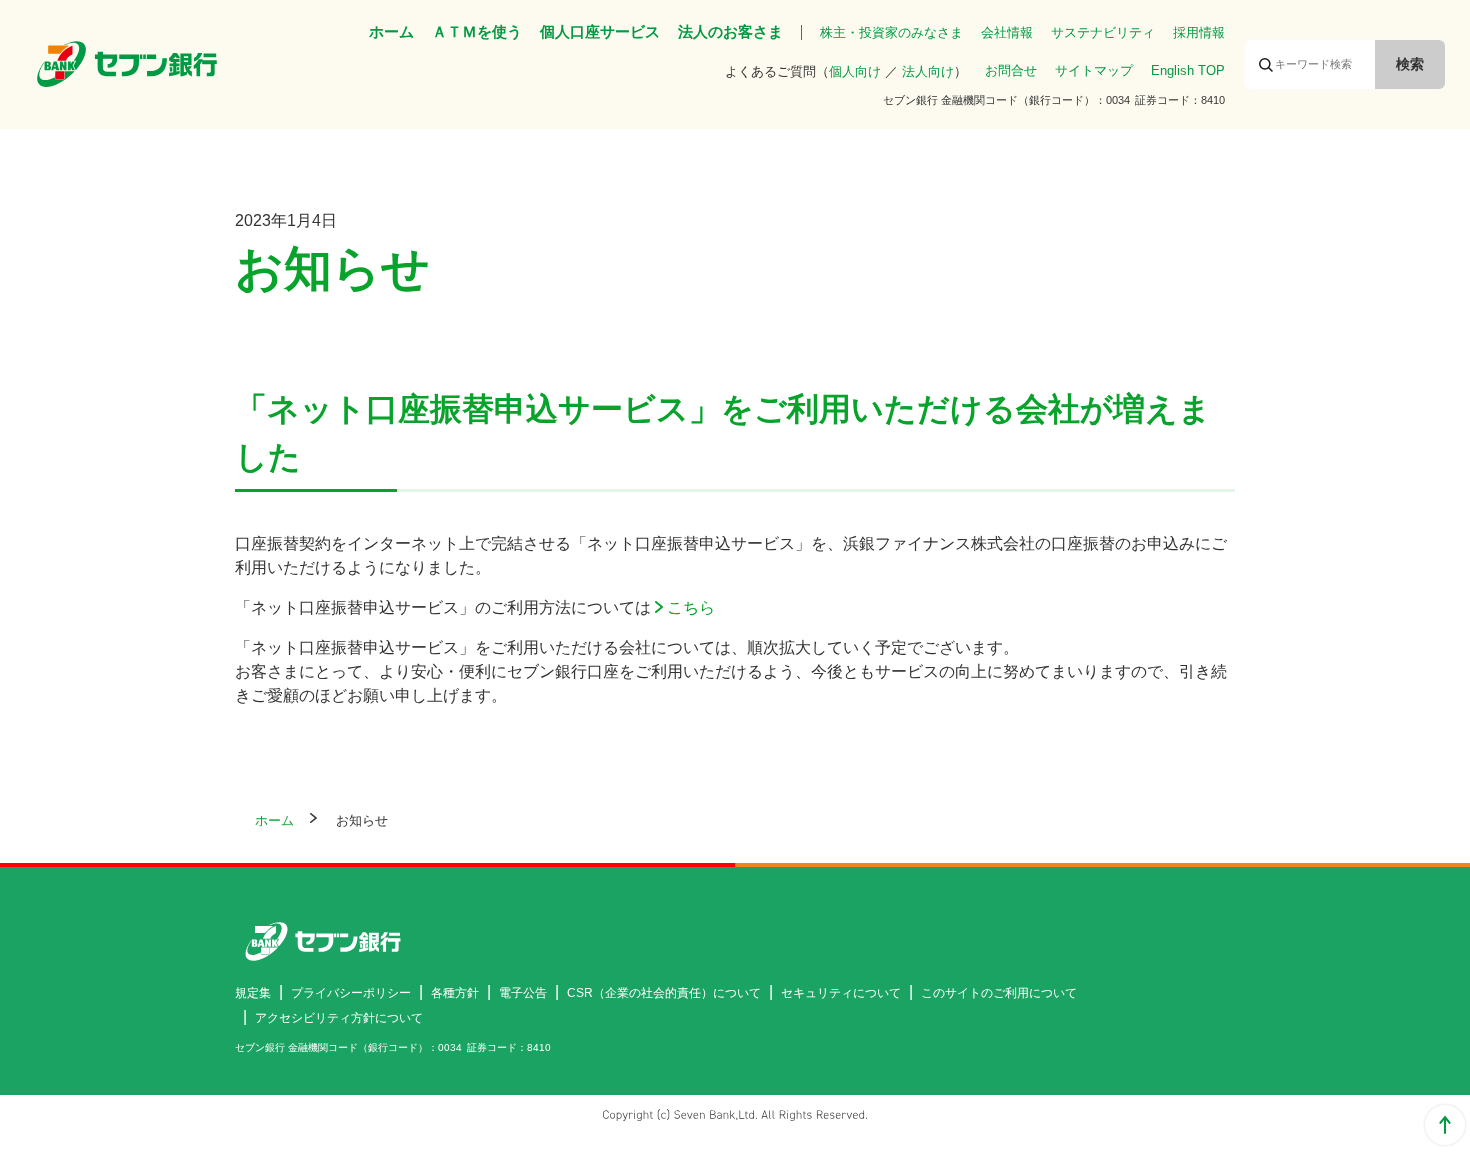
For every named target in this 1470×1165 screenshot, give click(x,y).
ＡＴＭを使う (477, 31)
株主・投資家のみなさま (891, 32)
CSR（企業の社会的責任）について (664, 993)
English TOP (1188, 70)
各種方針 (455, 993)
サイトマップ (1094, 70)
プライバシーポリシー (351, 993)
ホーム (391, 31)
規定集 (253, 993)
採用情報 (1199, 32)
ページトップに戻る (1445, 1125)
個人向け (855, 71)
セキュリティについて (841, 993)
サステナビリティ (1103, 32)
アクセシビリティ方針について (339, 1018)
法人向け (928, 71)
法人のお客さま (730, 31)
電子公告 (523, 993)
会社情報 (1007, 32)
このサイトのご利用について (999, 993)
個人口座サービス (600, 31)
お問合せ (1011, 70)
